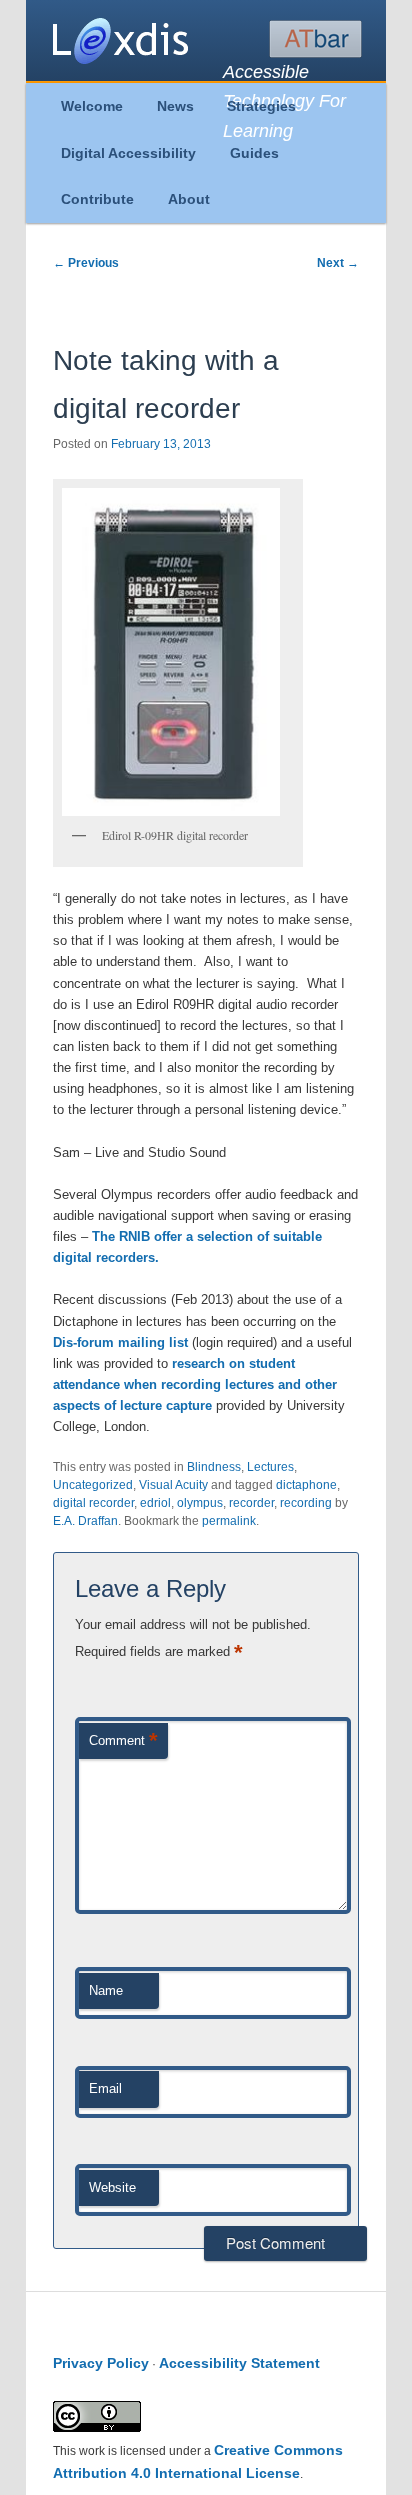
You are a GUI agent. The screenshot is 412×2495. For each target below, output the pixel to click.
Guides (254, 153)
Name (106, 1990)
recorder (251, 1503)
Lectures (270, 1467)
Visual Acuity (173, 1485)
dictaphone (306, 1485)
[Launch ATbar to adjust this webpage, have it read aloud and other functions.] (315, 39)
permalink (229, 1521)
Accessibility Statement (239, 2363)
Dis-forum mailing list (120, 1342)
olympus (200, 1503)
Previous (86, 263)
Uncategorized (93, 1485)
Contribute (97, 199)
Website (112, 2187)
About (189, 199)
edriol (155, 1503)
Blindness (214, 1467)
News (175, 106)
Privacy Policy (101, 2363)
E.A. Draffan (85, 1521)
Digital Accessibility (128, 153)
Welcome (92, 106)
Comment (123, 1740)
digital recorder (93, 1503)
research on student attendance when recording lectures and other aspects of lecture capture (195, 1384)
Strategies (261, 106)
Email (105, 2088)
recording (306, 1503)
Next (338, 263)
